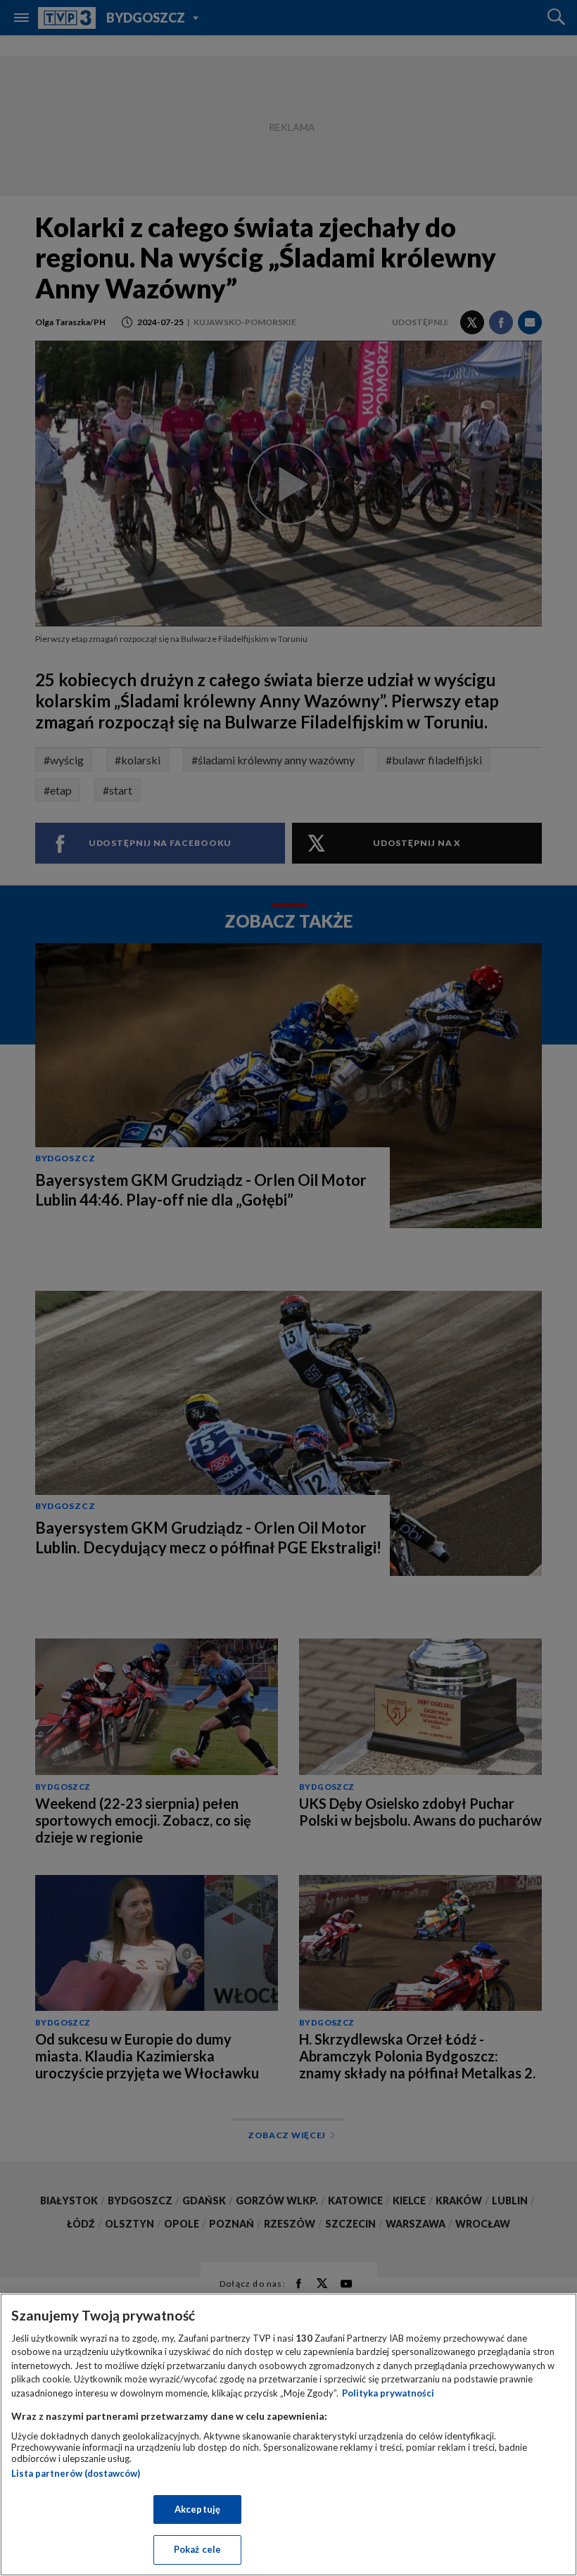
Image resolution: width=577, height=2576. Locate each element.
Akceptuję (197, 2509)
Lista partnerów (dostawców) (76, 2473)
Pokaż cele (197, 2549)
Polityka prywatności (388, 2393)
